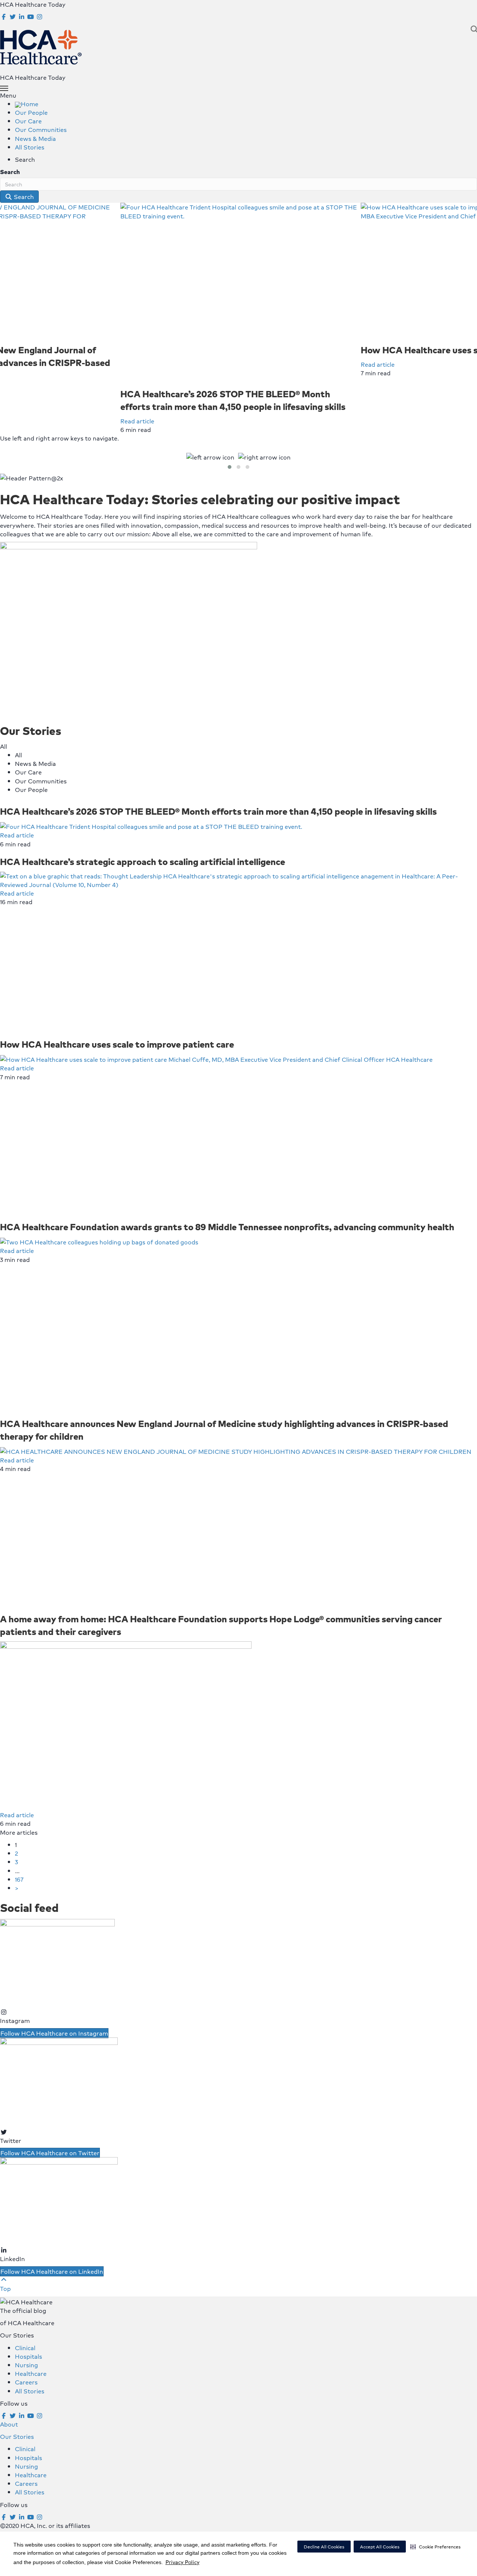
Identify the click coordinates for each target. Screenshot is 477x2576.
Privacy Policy (182, 2562)
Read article (137, 421)
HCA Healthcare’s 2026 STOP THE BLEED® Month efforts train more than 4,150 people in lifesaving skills (233, 400)
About (9, 2424)
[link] (27, 104)
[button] (435, 2547)
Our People (31, 790)
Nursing (26, 2365)
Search (10, 172)
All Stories (30, 2391)
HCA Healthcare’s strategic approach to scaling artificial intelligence (143, 861)
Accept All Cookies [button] (380, 2547)
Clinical (25, 2348)
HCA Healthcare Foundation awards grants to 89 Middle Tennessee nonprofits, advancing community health (227, 1227)
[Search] (472, 29)
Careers (26, 2382)
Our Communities (41, 781)
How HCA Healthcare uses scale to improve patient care (117, 1044)
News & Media (35, 763)
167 (19, 1879)
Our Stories (17, 2436)
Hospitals (29, 2356)
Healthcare (31, 2373)
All (18, 755)
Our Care (28, 772)
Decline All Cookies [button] (324, 2547)
